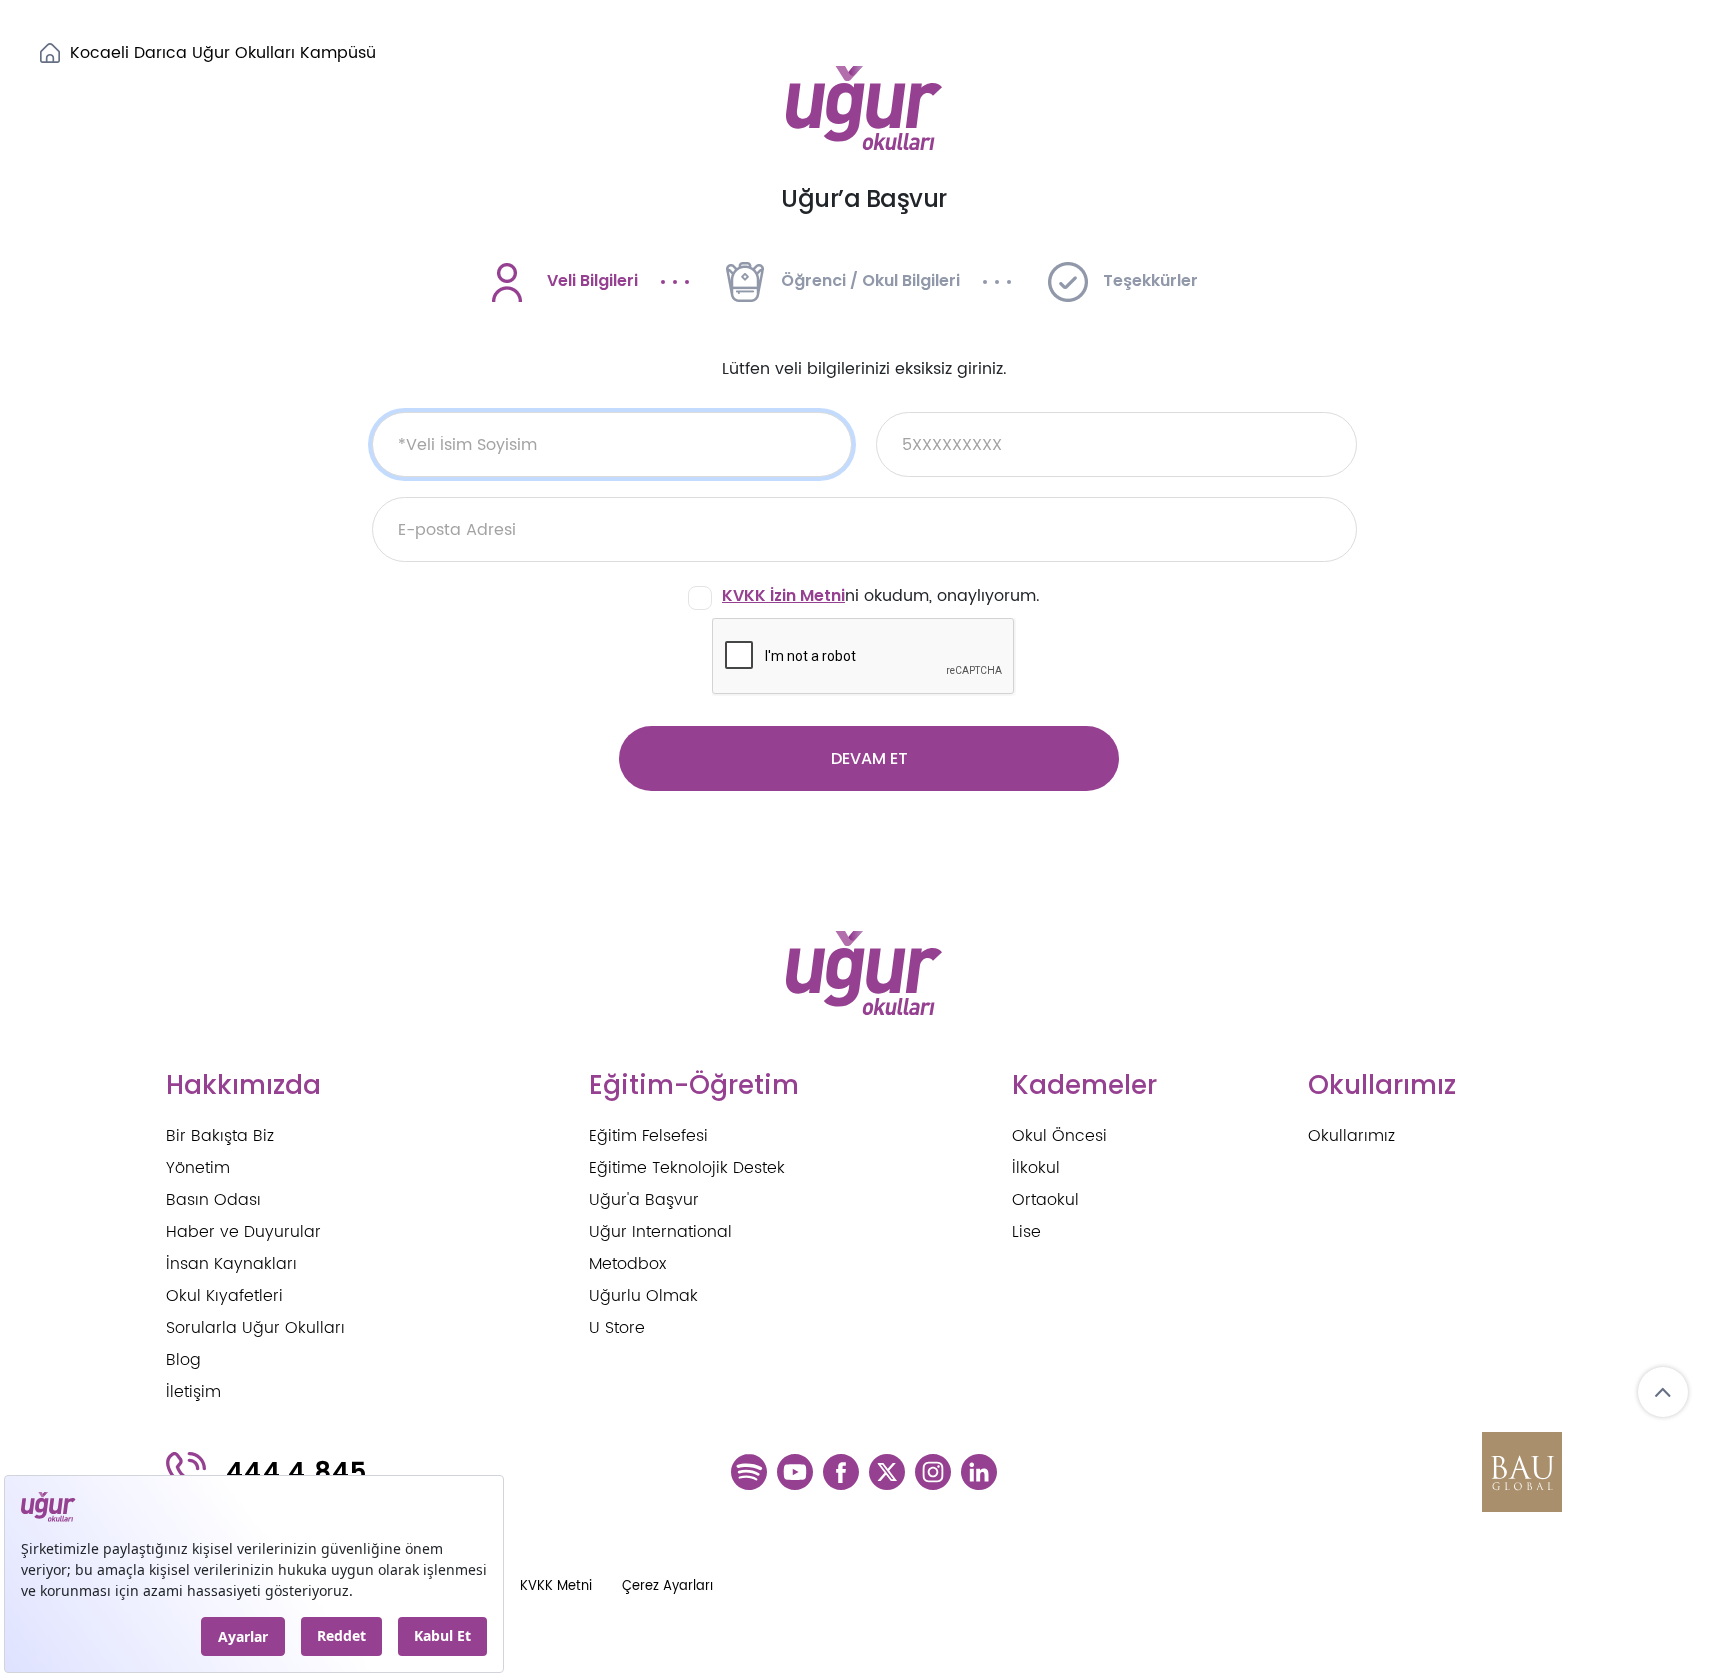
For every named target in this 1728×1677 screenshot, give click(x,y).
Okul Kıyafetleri (224, 1296)
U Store (617, 1328)
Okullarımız (1351, 1136)
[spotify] (749, 1470)
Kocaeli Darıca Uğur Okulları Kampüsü (223, 53)
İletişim (193, 1392)
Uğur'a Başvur (644, 1200)
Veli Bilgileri (592, 280)
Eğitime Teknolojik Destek (687, 1168)
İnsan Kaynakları (231, 1264)
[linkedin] (979, 1470)
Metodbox (627, 1264)
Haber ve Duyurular (243, 1232)
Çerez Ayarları (667, 1586)
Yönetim (198, 1168)
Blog (183, 1360)
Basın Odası (213, 1200)
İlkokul (1036, 1168)
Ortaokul (1045, 1200)
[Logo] (864, 108)
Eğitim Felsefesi (648, 1136)
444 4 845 (297, 1472)
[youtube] (795, 1470)
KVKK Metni (556, 1586)
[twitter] (887, 1470)
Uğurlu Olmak (643, 1296)
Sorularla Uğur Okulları (255, 1328)
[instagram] (933, 1470)
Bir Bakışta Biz (220, 1136)
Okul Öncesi (1059, 1136)
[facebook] (841, 1470)
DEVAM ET (869, 758)
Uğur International (660, 1232)
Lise (1026, 1232)
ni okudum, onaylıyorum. (881, 596)
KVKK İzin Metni (783, 595)
